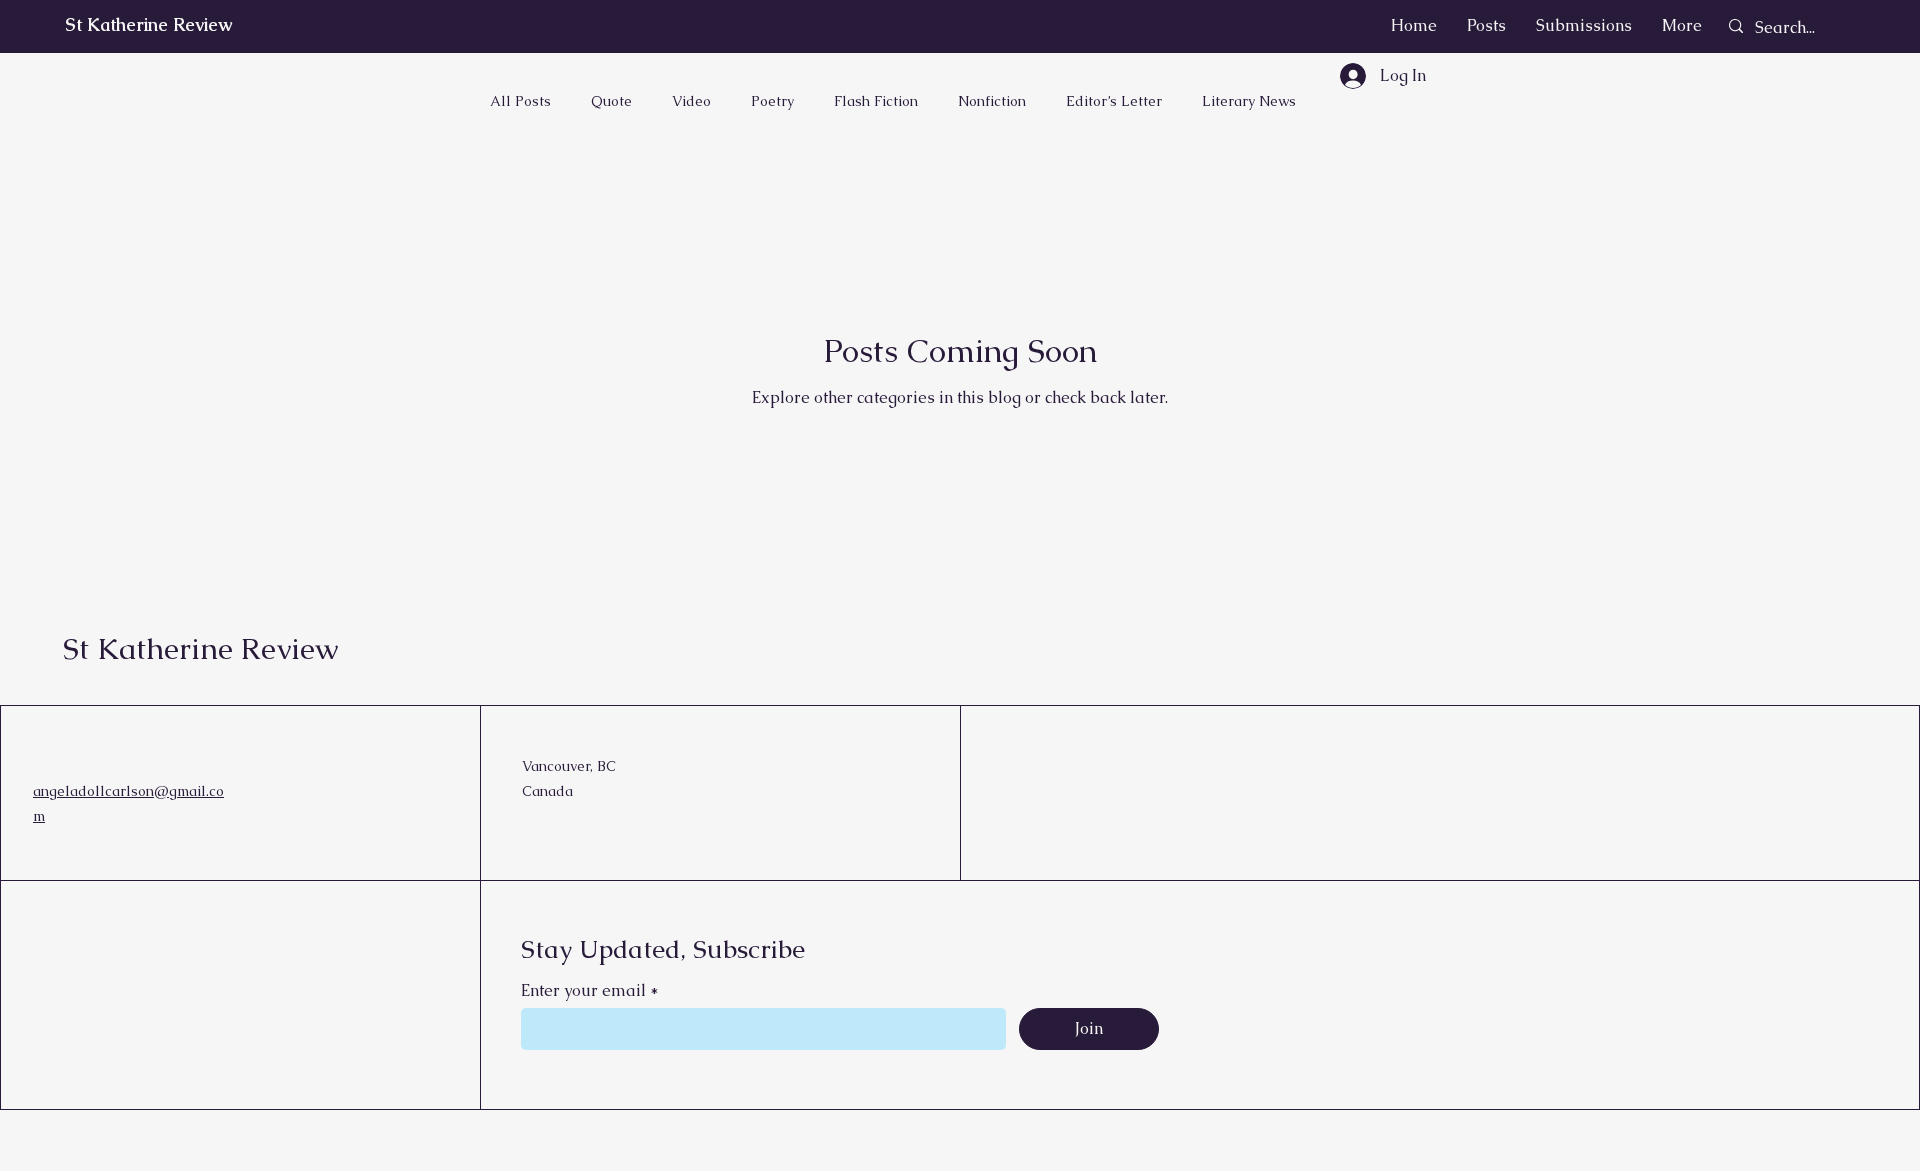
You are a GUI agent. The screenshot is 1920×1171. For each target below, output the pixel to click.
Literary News (1249, 101)
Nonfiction (992, 101)
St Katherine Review (148, 24)
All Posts (520, 101)
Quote (611, 101)
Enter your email (583, 991)
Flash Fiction (876, 101)
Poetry (772, 101)
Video (691, 101)
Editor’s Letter (1114, 101)
